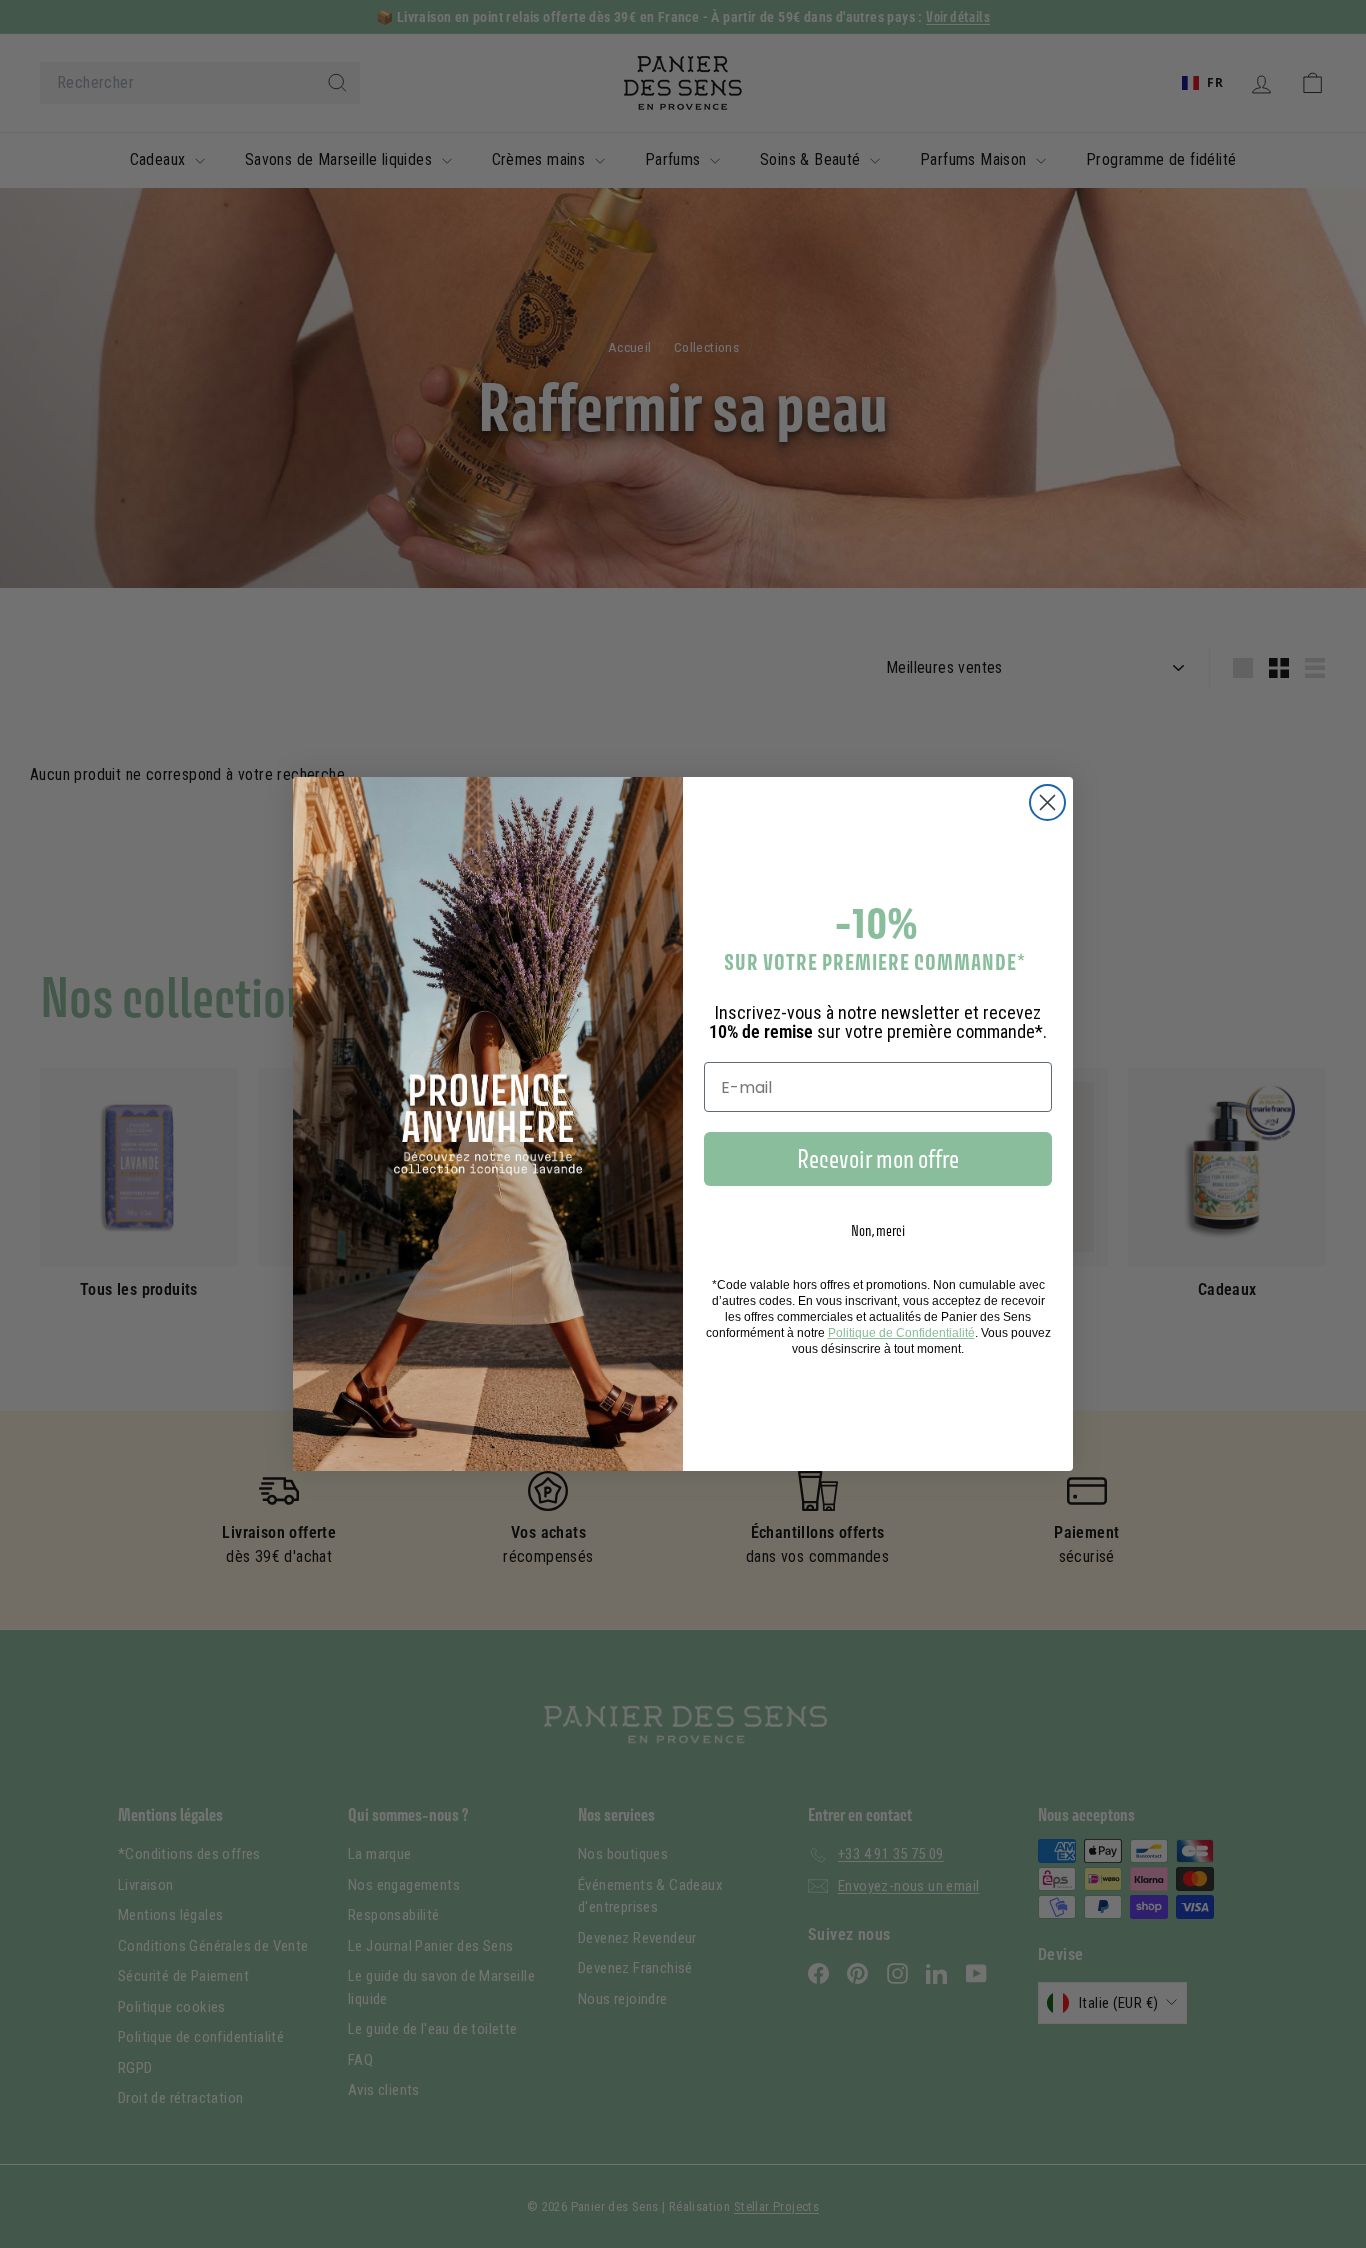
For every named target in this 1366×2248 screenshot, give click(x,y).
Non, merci (878, 1230)
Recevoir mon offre (878, 1159)
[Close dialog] (1047, 802)
